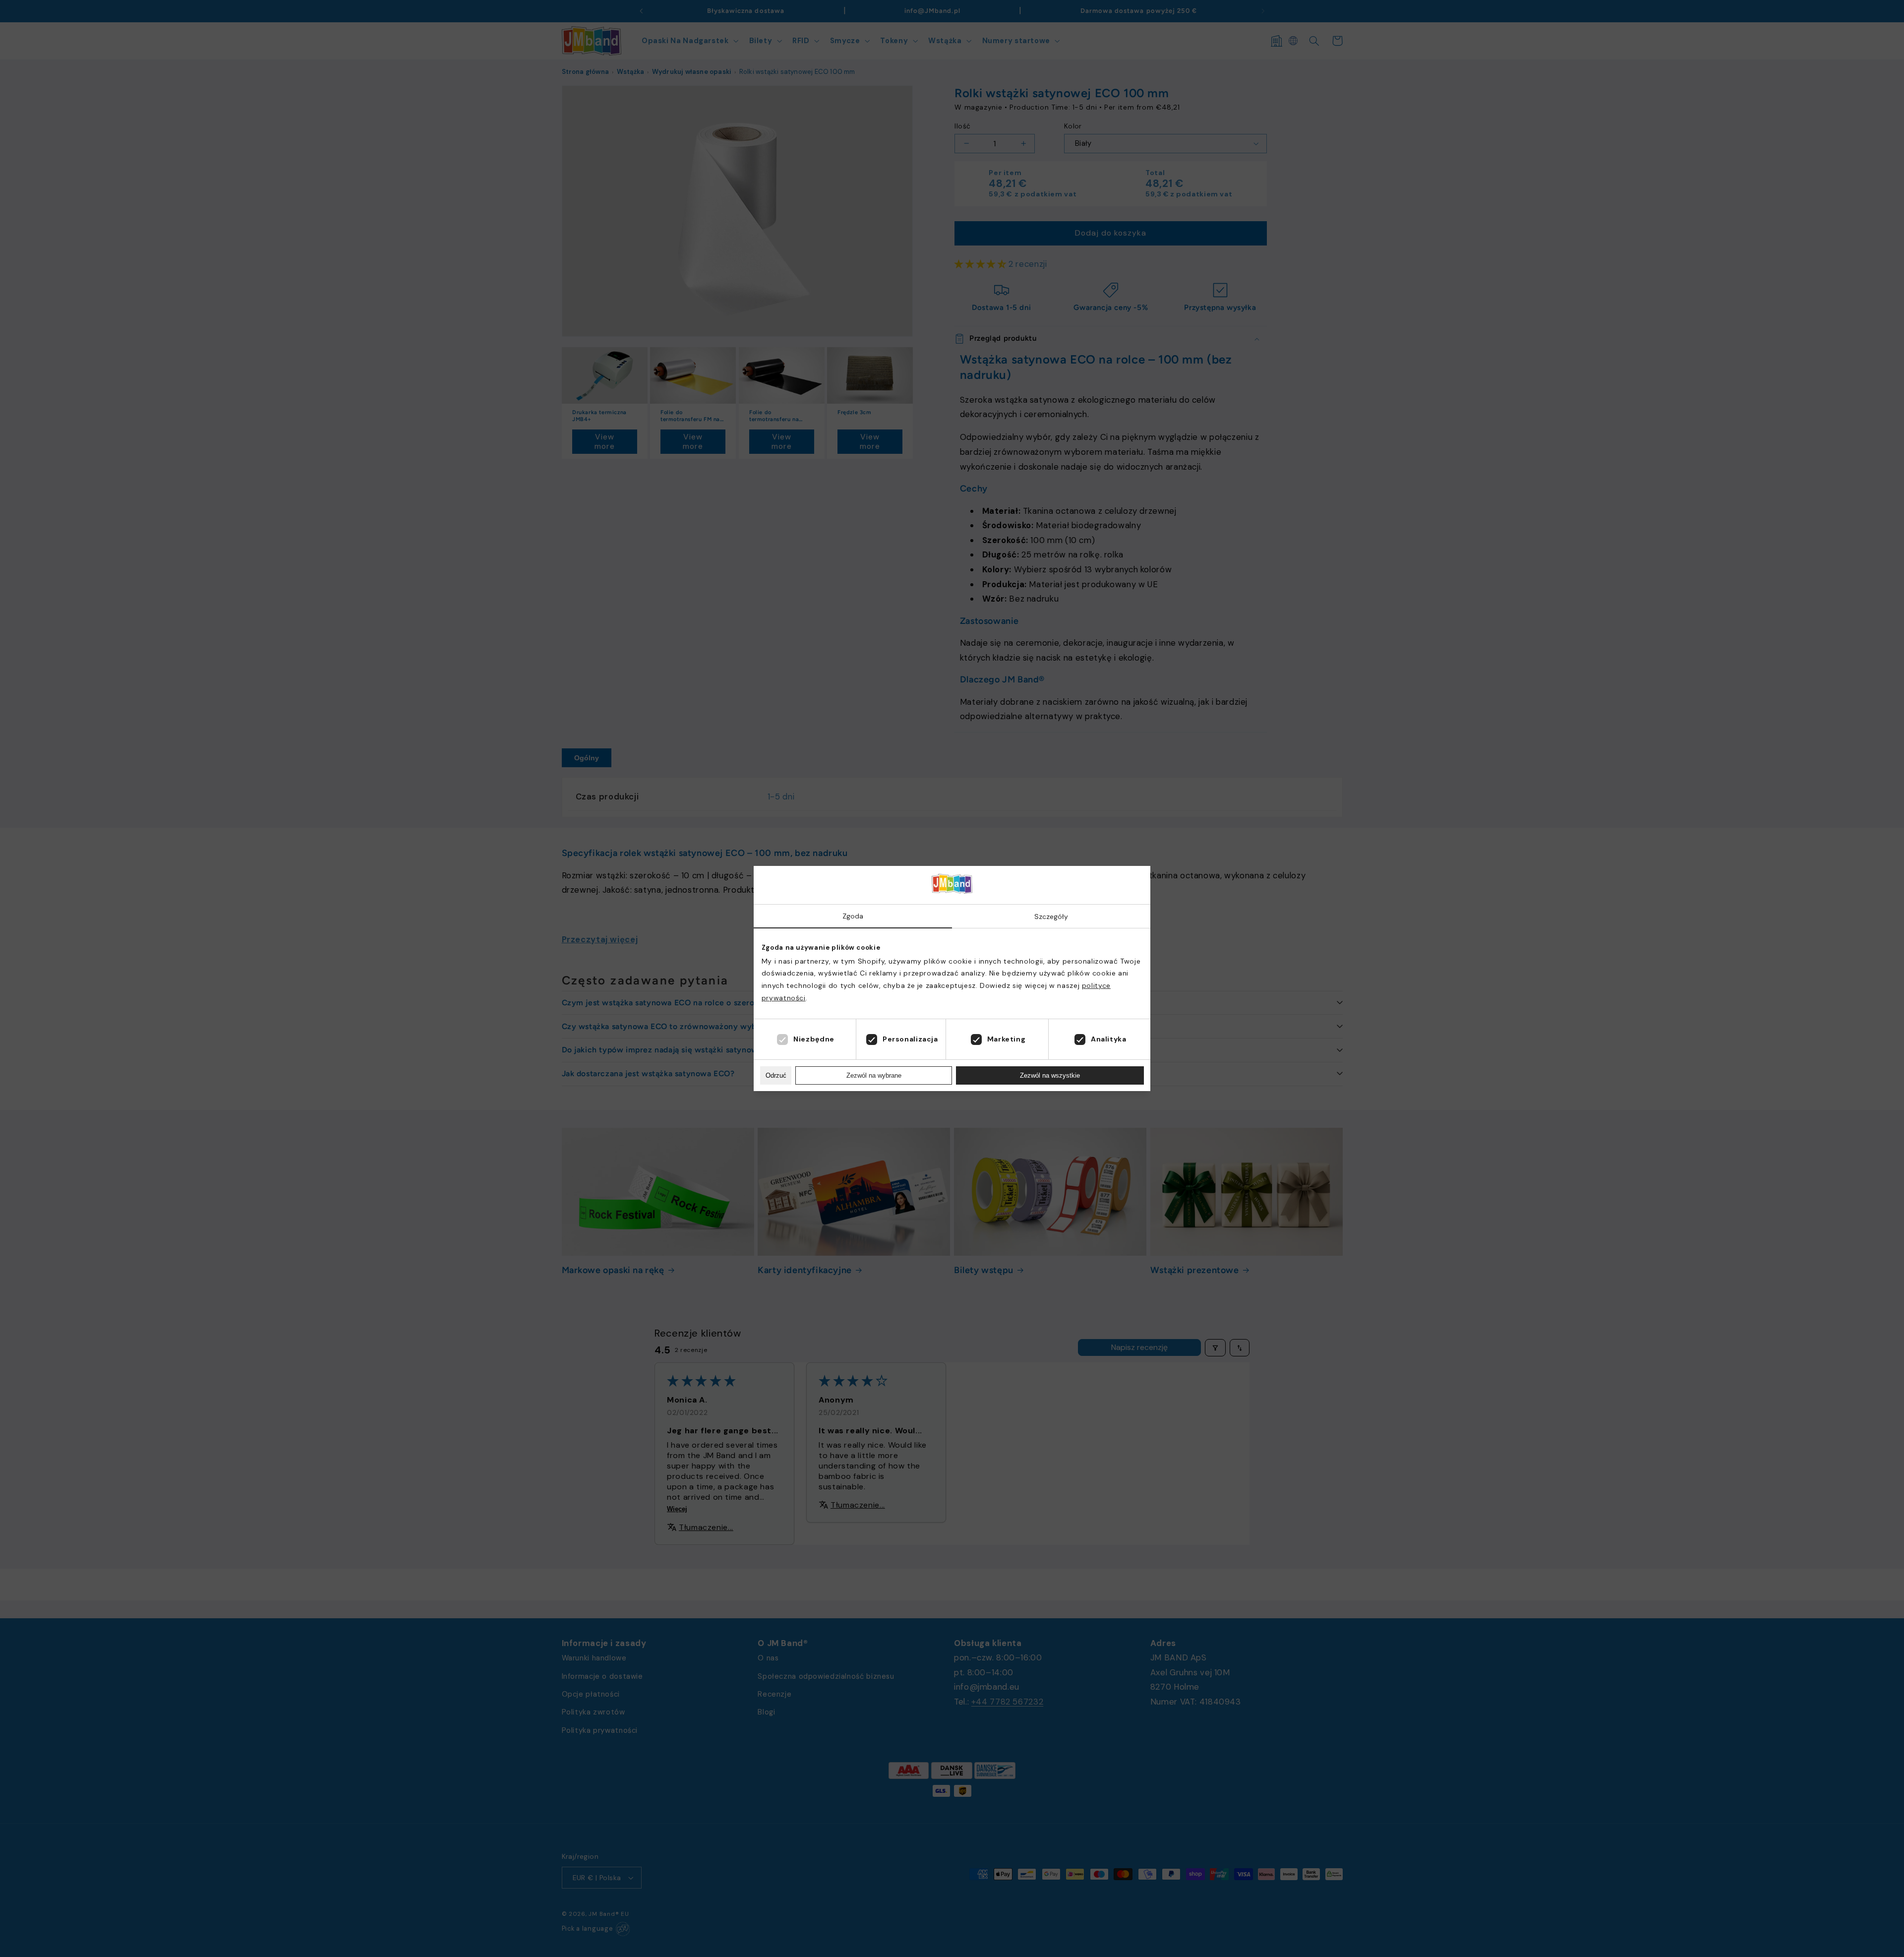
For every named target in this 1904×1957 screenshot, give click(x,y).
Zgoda (853, 916)
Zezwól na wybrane (874, 1075)
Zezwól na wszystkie (1050, 1075)
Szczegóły (1051, 917)
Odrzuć (776, 1075)
